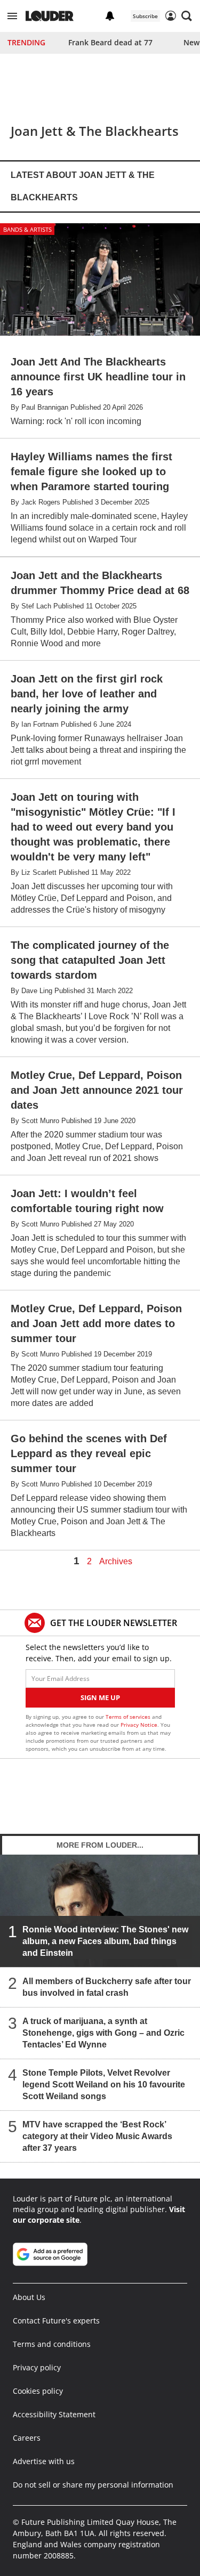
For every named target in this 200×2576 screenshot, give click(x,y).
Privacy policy (37, 2367)
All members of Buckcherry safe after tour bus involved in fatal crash (107, 1987)
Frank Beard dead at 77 (110, 42)
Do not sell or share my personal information (93, 2485)
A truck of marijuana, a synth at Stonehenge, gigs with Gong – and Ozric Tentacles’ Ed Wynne (103, 2033)
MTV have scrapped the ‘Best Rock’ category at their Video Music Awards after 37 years (97, 2136)
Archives (116, 1562)
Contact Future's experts (56, 2321)
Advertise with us (44, 2461)
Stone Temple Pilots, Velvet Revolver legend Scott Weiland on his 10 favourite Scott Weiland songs (104, 2085)
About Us (29, 2297)
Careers (27, 2438)
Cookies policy (38, 2391)
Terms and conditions (52, 2344)
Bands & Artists (27, 229)
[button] (12, 16)
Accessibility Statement (54, 2414)
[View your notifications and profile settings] (110, 16)
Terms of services (129, 1717)
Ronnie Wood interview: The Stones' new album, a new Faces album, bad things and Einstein (105, 1941)
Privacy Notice (139, 1725)
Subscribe (145, 16)
